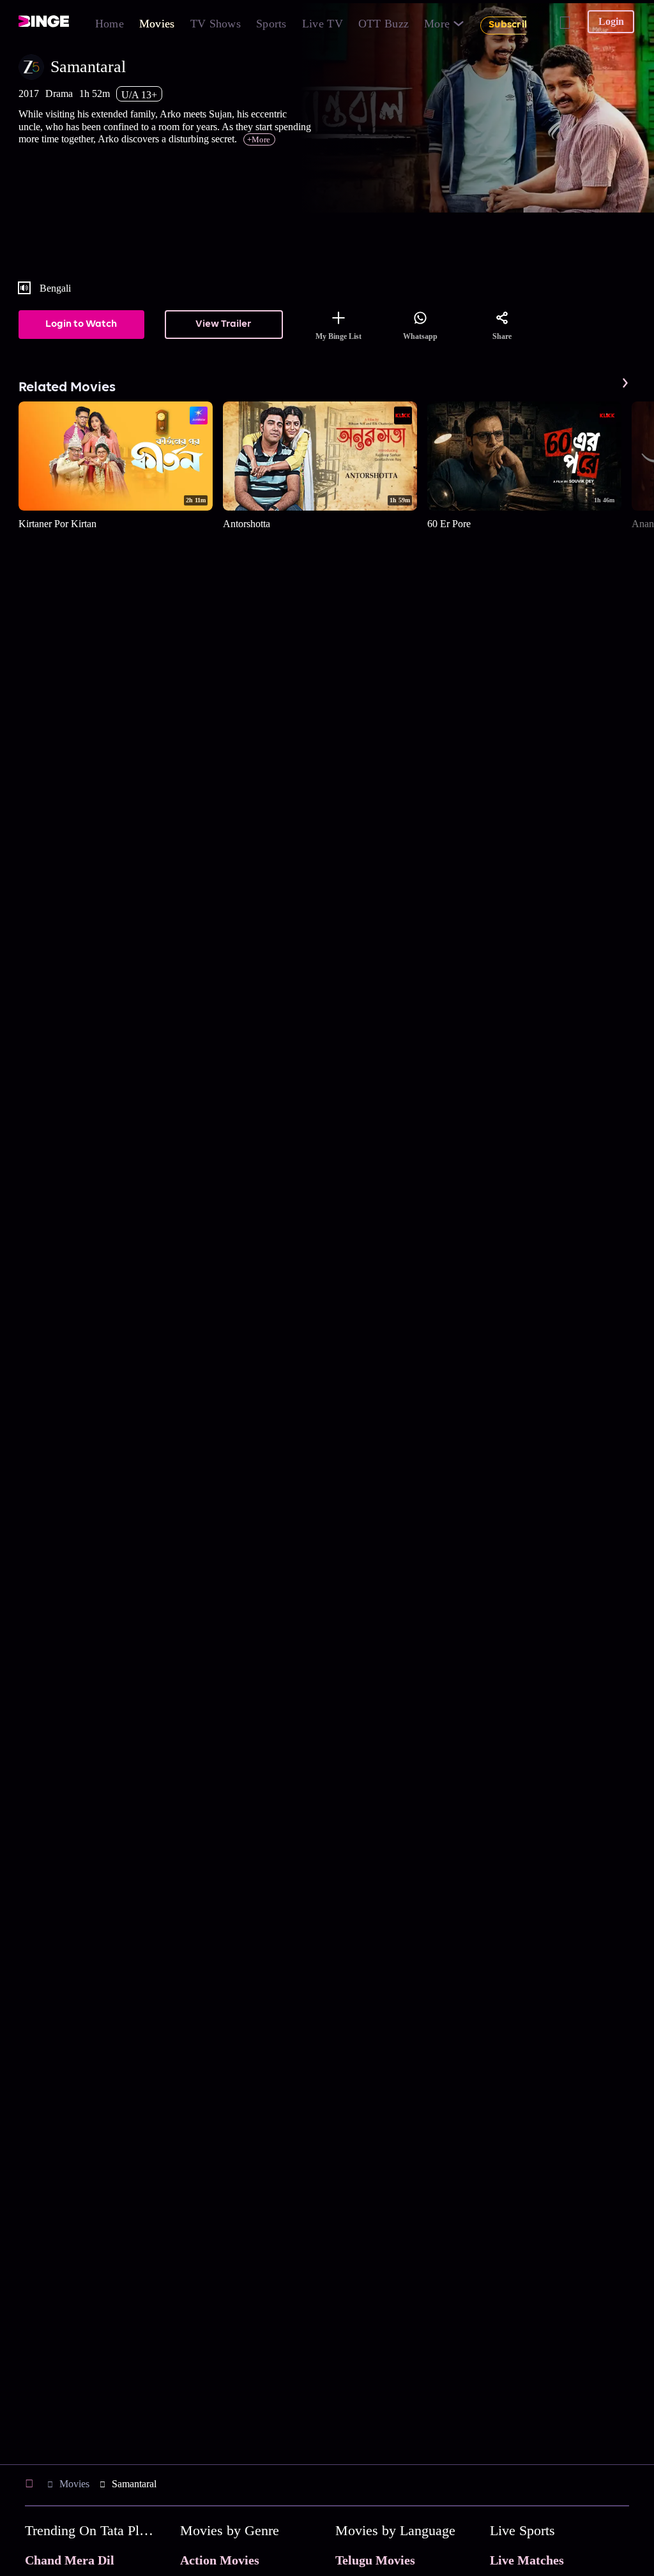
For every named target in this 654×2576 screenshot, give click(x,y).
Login (611, 21)
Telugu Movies (375, 2560)
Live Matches (527, 2560)
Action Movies (220, 2560)
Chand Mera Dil (70, 2560)
